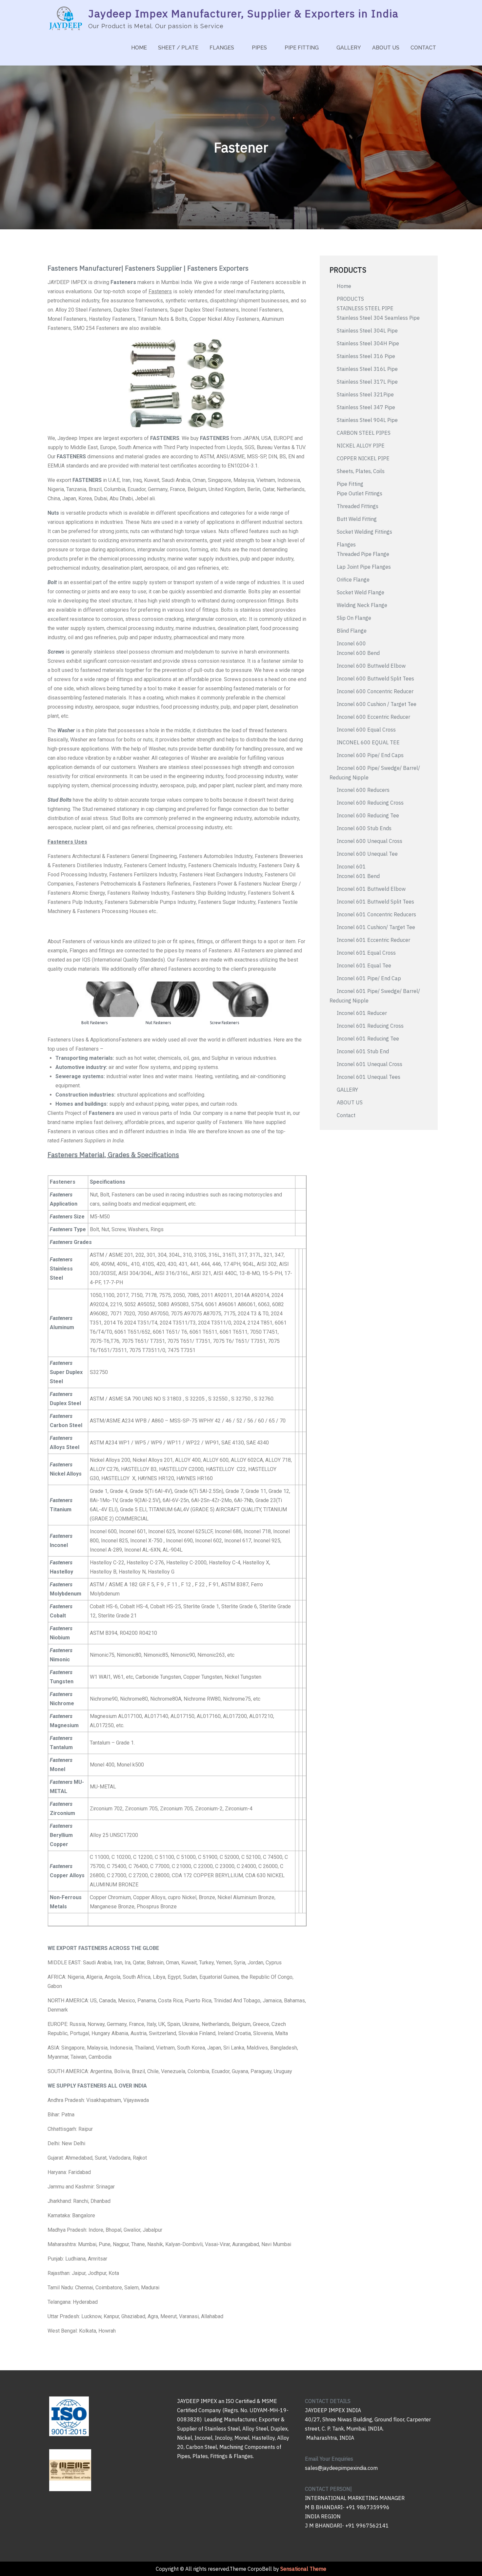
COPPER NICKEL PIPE (363, 458)
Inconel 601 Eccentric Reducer (373, 940)
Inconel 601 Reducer (362, 1013)
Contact (346, 1115)
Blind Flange (352, 631)
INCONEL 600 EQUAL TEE (368, 742)
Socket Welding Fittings (364, 532)
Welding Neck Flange (362, 605)
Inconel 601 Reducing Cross (370, 1026)
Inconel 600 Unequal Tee (367, 854)
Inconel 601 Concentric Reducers (376, 914)
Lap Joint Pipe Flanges (364, 567)
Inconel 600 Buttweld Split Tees (375, 678)
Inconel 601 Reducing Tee (368, 1039)
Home (344, 286)
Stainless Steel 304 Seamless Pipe (378, 318)
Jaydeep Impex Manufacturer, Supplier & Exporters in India (243, 13)
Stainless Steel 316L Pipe (367, 369)
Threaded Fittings (358, 506)
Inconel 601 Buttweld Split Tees (375, 902)
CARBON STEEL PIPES (364, 433)
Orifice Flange (353, 580)
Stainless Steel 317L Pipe (367, 382)
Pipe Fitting (350, 484)
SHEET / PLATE (178, 48)
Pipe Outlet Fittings (360, 493)
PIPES (259, 48)
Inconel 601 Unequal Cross (370, 1064)
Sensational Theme (303, 2569)
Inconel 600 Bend (358, 653)
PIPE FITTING (302, 48)
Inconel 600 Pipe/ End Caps (370, 755)
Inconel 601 (351, 867)
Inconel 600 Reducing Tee (368, 815)
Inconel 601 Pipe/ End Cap (369, 978)
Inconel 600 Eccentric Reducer (373, 717)
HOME (139, 48)
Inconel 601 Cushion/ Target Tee (376, 927)
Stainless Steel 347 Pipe (366, 407)
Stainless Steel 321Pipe (365, 394)
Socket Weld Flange (361, 592)
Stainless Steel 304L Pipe (367, 331)
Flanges (346, 544)
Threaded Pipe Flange (363, 554)
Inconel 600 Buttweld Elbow (371, 666)
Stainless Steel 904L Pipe (367, 420)
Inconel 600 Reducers (363, 790)
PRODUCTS (350, 299)
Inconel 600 (351, 643)
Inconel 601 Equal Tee (364, 965)
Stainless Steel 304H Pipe (368, 343)
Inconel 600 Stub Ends (364, 828)
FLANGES (222, 48)
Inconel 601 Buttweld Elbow (371, 889)
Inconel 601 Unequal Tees (369, 1077)
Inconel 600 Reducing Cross (370, 803)
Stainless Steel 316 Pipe (366, 356)
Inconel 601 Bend (358, 876)
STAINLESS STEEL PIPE (365, 308)
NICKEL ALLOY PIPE (361, 446)
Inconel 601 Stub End (363, 1051)
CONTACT (423, 48)
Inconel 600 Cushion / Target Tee (377, 704)
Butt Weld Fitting (357, 519)
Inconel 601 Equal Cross (366, 953)
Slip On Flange (354, 618)
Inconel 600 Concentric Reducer (375, 691)
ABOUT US (386, 48)
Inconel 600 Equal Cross (366, 730)
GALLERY (349, 48)
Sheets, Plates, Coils (361, 471)
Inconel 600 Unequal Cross (370, 841)
